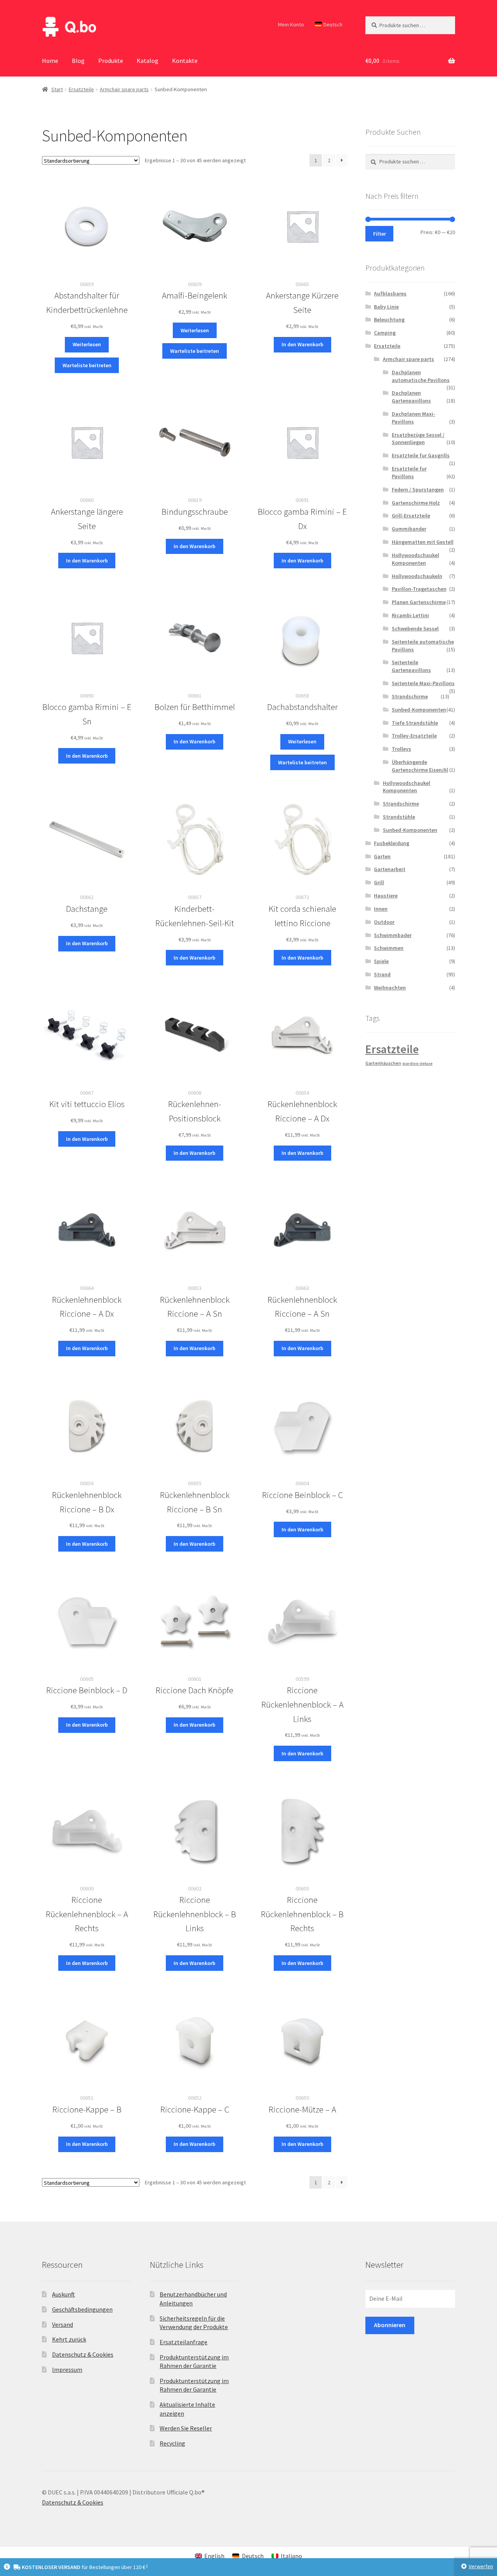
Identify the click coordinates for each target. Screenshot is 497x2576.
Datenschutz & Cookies (83, 2354)
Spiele (381, 961)
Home (50, 61)
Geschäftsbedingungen (82, 2309)
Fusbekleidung (392, 843)
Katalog (148, 61)
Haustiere (386, 896)
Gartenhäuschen (383, 1063)
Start (57, 89)
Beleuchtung (389, 319)
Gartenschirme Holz (416, 503)
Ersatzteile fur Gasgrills (421, 455)
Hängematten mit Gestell (423, 542)
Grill (379, 882)
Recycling (172, 2443)
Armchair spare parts (124, 89)
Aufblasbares (390, 293)
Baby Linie (386, 307)
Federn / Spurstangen (418, 490)
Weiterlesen (87, 344)
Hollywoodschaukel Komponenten (415, 559)
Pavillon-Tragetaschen (419, 589)
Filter (380, 234)
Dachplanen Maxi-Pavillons (414, 418)
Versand (63, 2324)
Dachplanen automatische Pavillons (421, 376)
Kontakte (185, 61)
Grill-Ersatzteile (411, 516)
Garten (382, 856)
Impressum (67, 2369)
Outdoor (384, 922)
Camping (385, 333)
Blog (78, 61)
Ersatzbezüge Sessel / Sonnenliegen (418, 439)
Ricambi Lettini (410, 615)
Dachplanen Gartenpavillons (411, 397)
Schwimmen (389, 948)
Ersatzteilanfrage (183, 2342)
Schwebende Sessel (415, 628)
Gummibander (409, 529)
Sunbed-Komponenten (419, 710)
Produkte (111, 61)
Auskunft (63, 2294)
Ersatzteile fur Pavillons (409, 472)
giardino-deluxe (417, 1063)
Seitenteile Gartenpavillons (411, 666)
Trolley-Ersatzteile (414, 736)
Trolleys (401, 749)
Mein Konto (291, 24)
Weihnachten (390, 988)
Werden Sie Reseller (186, 2428)
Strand (382, 974)
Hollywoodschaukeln (417, 576)
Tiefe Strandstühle (415, 723)
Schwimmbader (393, 935)
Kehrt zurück (69, 2339)
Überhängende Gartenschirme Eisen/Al (420, 766)
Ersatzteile (81, 89)
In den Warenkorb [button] (302, 344)
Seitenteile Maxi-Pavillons (423, 683)
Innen (381, 909)
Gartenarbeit (390, 869)
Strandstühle (399, 817)
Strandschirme (410, 696)
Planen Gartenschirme (419, 602)
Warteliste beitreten (87, 365)
